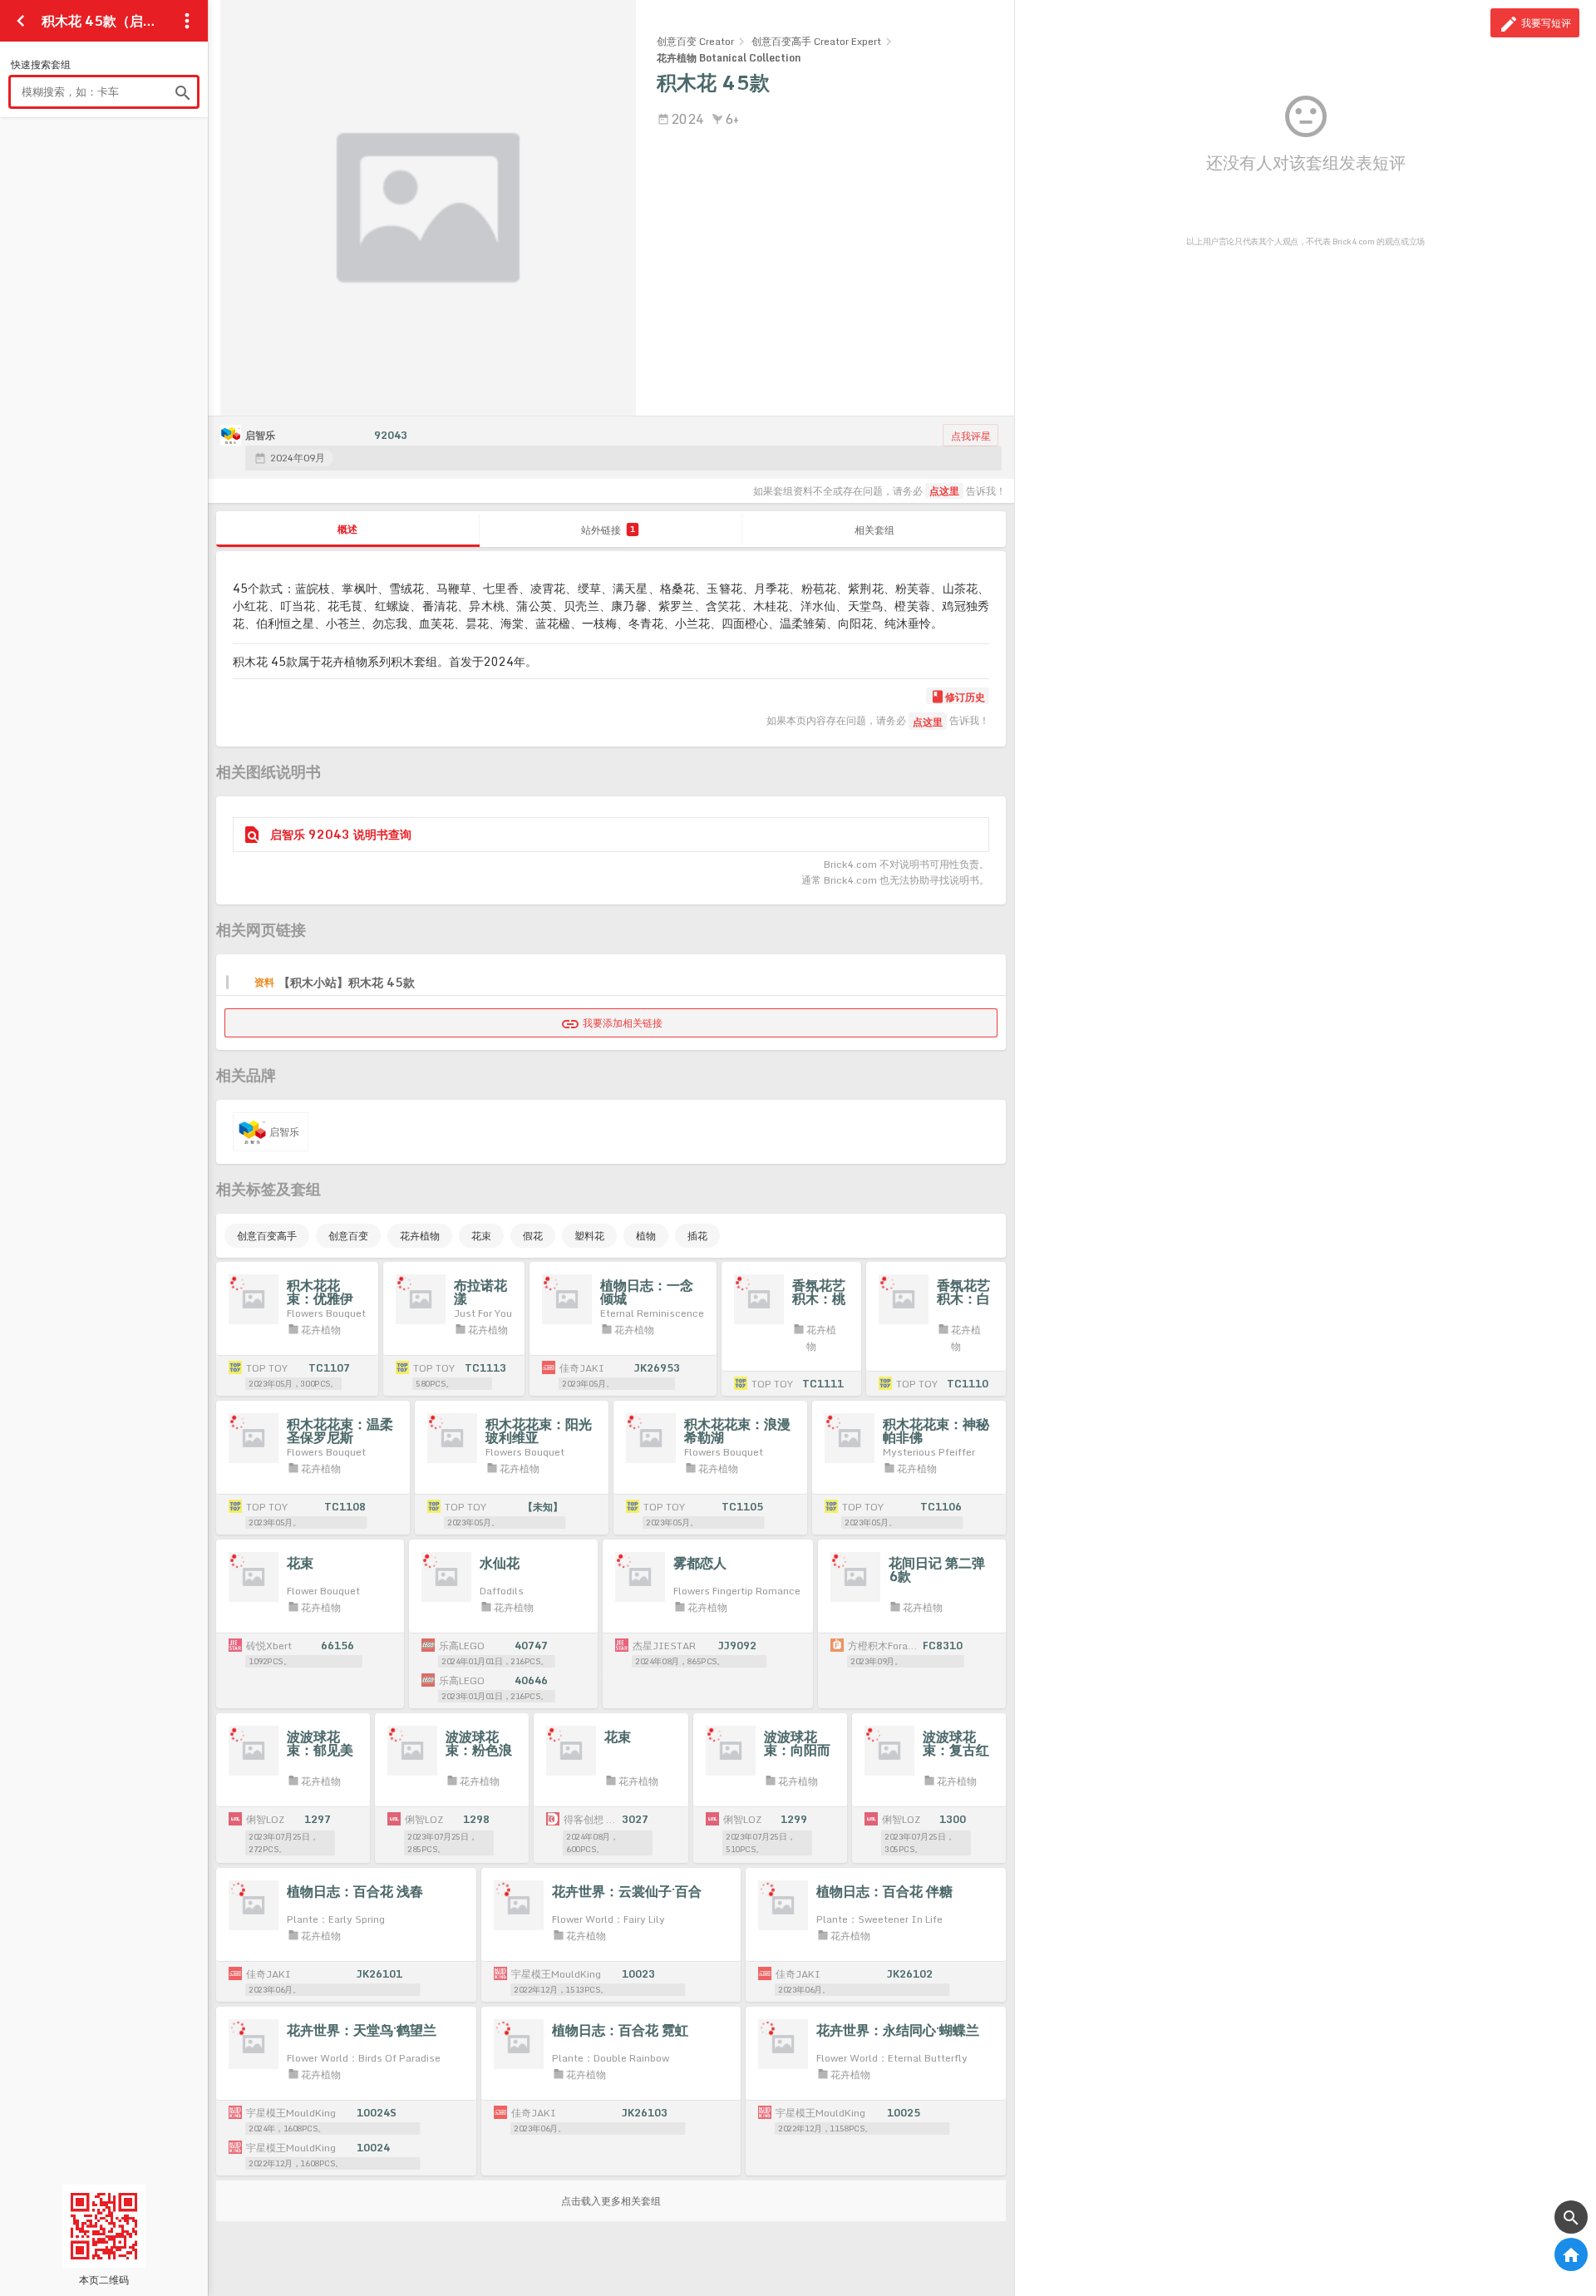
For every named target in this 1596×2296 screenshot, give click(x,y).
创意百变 (348, 1236)
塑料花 (589, 1236)
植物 (646, 1236)
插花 (697, 1236)
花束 (481, 1236)
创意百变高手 (267, 1236)
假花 (533, 1236)
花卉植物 (420, 1236)
